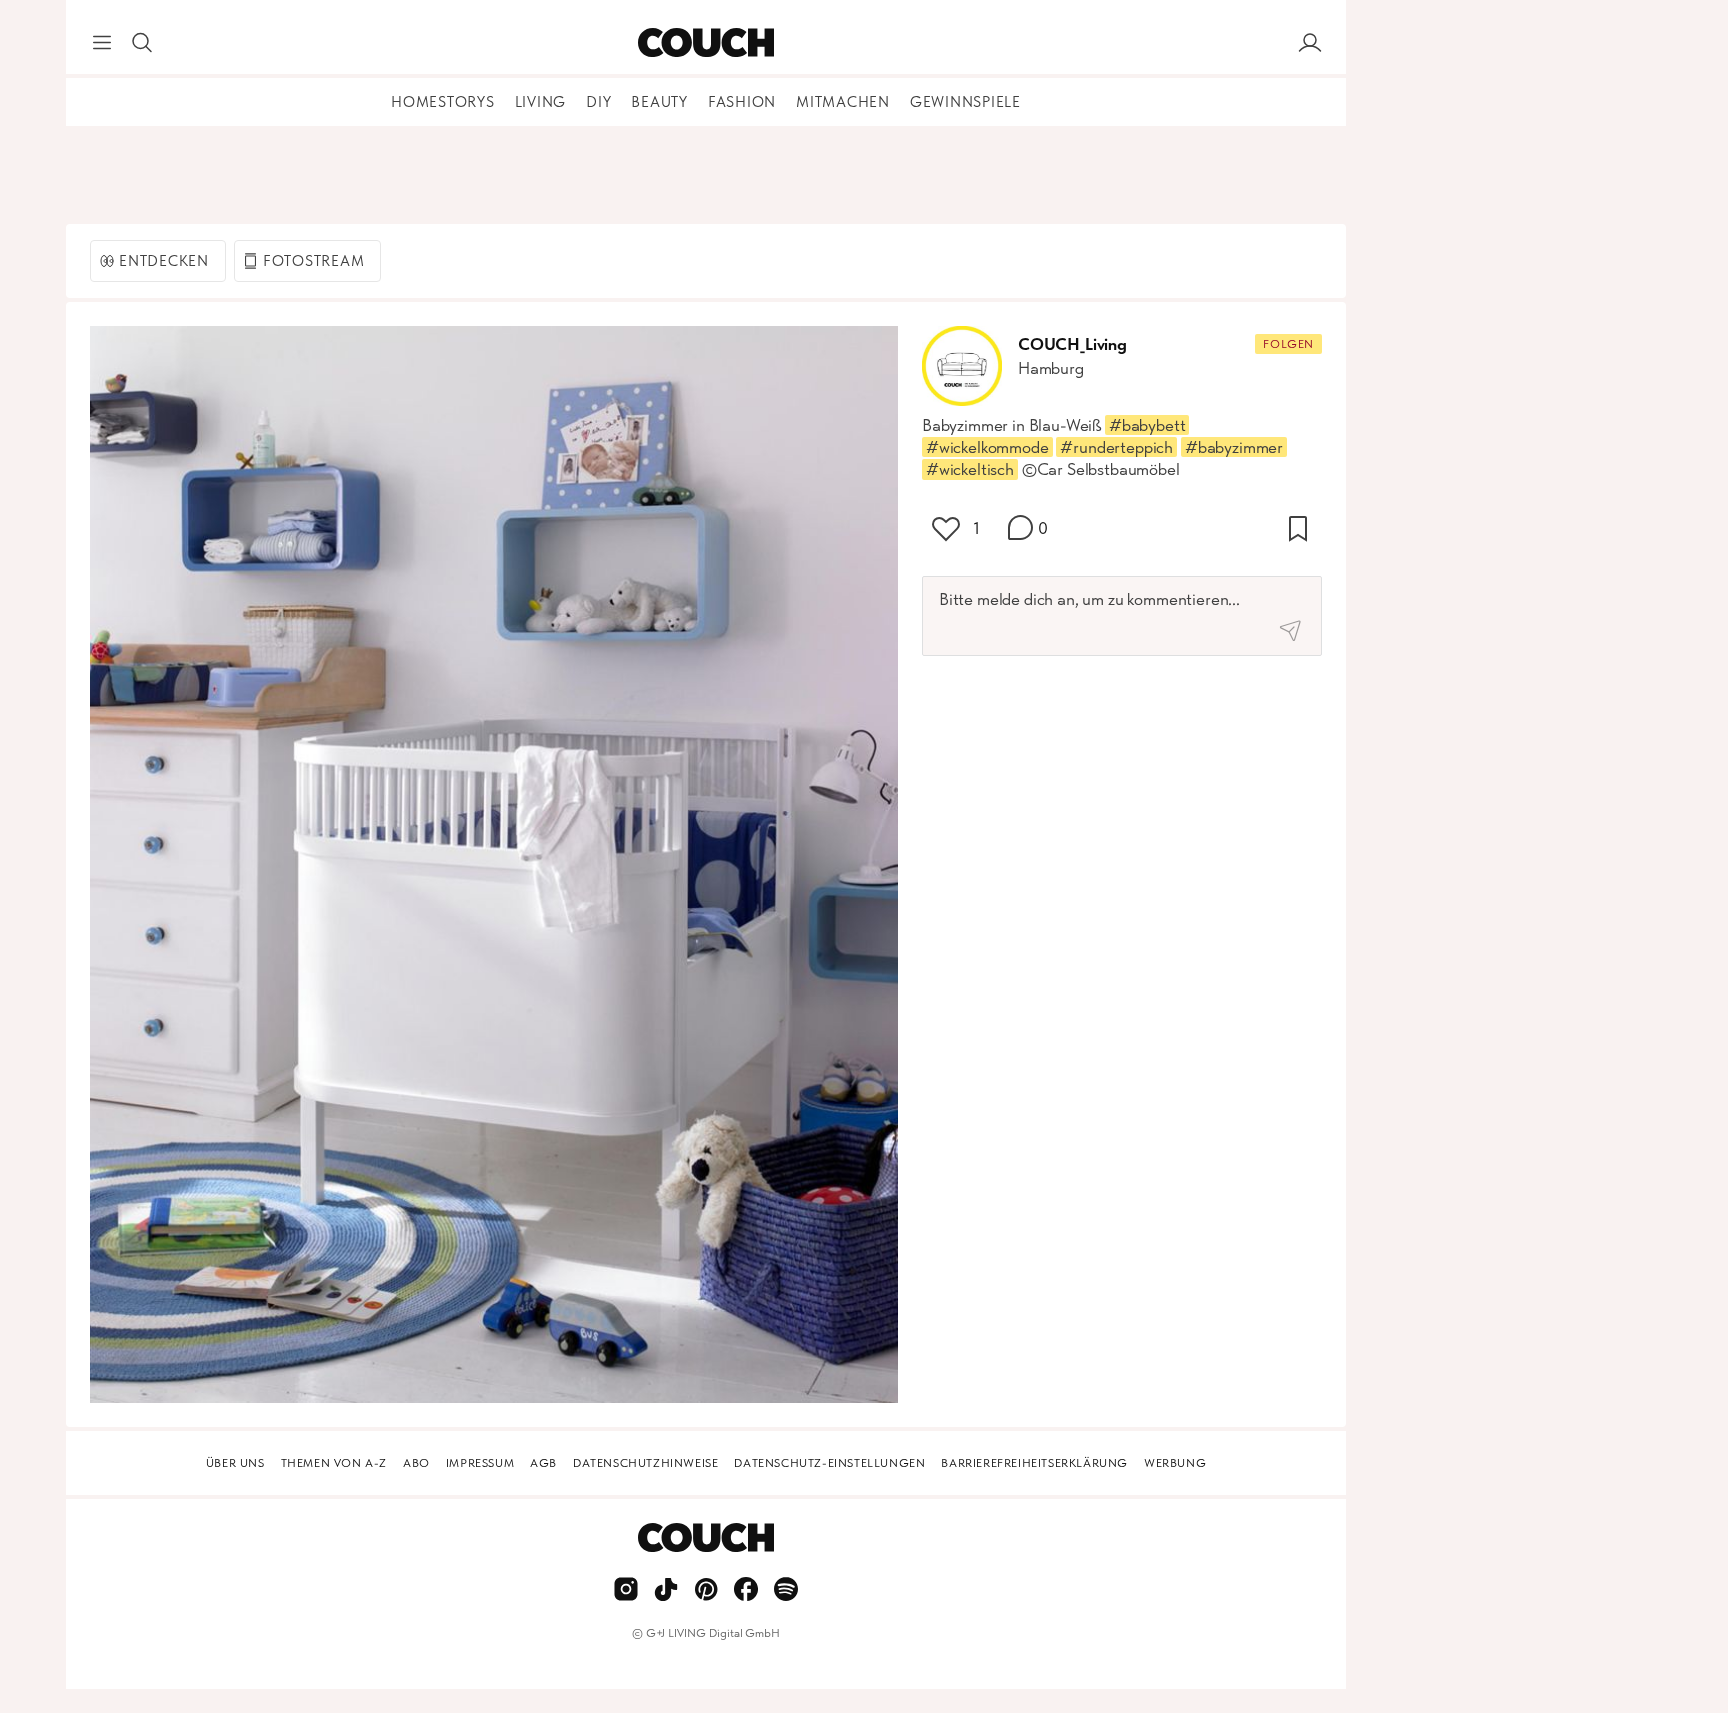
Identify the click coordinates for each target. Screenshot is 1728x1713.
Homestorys (443, 102)
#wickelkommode (987, 447)
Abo (416, 1463)
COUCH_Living (1072, 344)
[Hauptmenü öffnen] (102, 43)
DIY (598, 102)
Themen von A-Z (334, 1463)
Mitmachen (843, 102)
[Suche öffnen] (142, 43)
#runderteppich (1116, 447)
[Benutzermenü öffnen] (1310, 43)
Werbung (1175, 1463)
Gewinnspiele (965, 102)
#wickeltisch (970, 469)
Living (541, 102)
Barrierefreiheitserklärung (1034, 1463)
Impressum (480, 1463)
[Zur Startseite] (705, 43)
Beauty (659, 102)
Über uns (235, 1463)
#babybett (1147, 425)
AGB (543, 1463)
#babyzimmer (1234, 447)
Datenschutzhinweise (645, 1463)
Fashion (742, 102)
